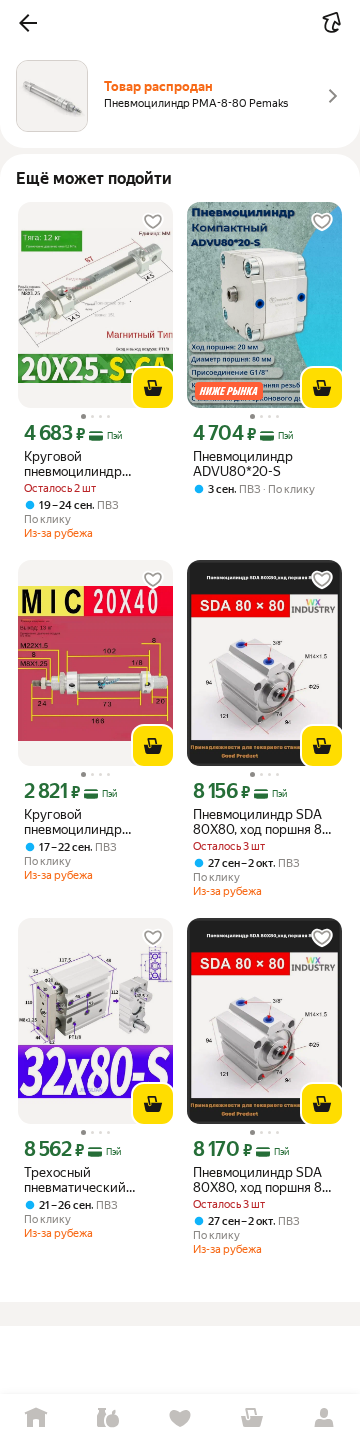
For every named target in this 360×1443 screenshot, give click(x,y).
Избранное (180, 1418)
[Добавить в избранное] (153, 222)
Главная (36, 1418)
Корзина (252, 1418)
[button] (28, 23)
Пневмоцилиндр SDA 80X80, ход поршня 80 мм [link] (262, 822)
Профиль (324, 1418)
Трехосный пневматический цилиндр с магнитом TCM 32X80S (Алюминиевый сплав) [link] (92, 1180)
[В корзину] (153, 388)
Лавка (108, 1418)
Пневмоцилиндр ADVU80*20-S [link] (243, 464)
